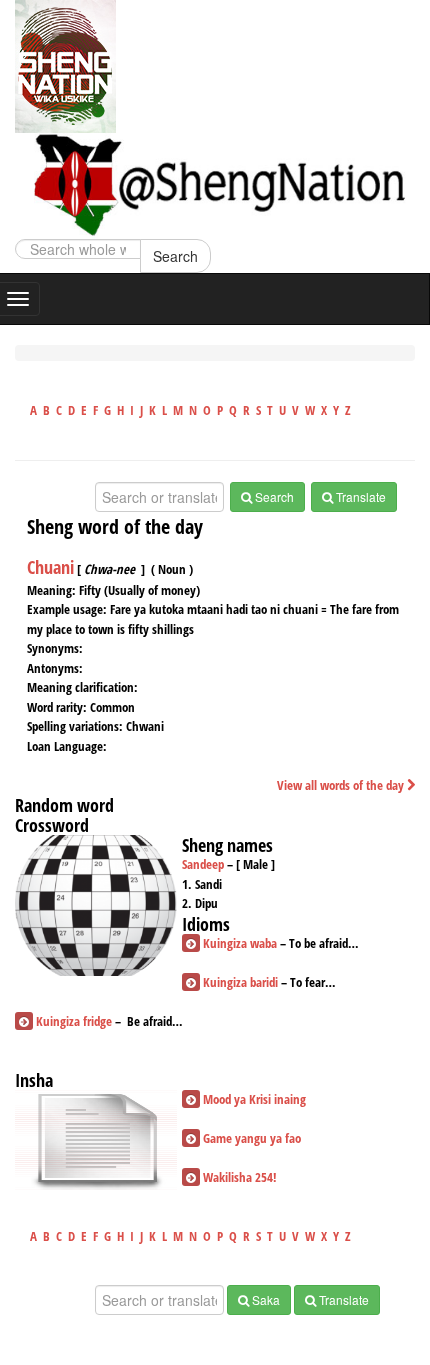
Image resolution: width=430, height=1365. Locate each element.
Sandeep (203, 864)
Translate (359, 496)
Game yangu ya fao (252, 1138)
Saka (264, 1299)
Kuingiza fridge (74, 1021)
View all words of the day (342, 785)
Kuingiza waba (240, 943)
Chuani (50, 567)
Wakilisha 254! (240, 1177)
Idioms (206, 924)
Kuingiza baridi (240, 982)
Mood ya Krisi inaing (254, 1099)
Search (175, 256)
